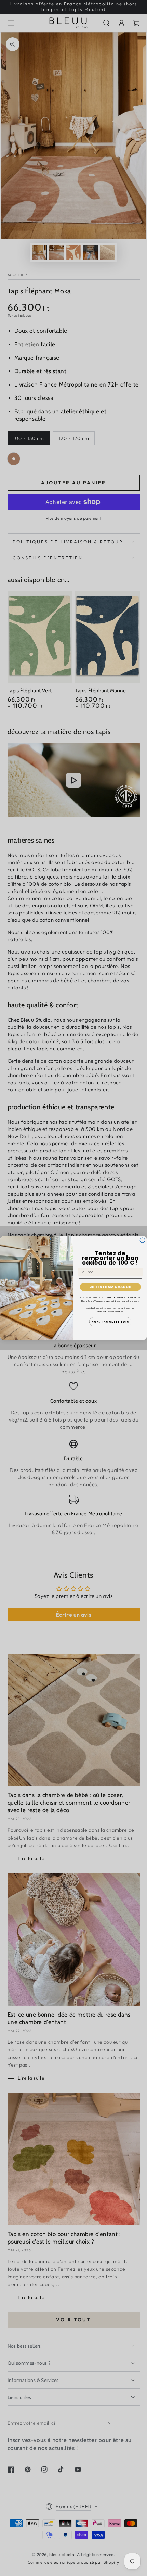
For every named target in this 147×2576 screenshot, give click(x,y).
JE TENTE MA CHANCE (110, 1287)
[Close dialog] (142, 1240)
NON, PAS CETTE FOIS (110, 1322)
